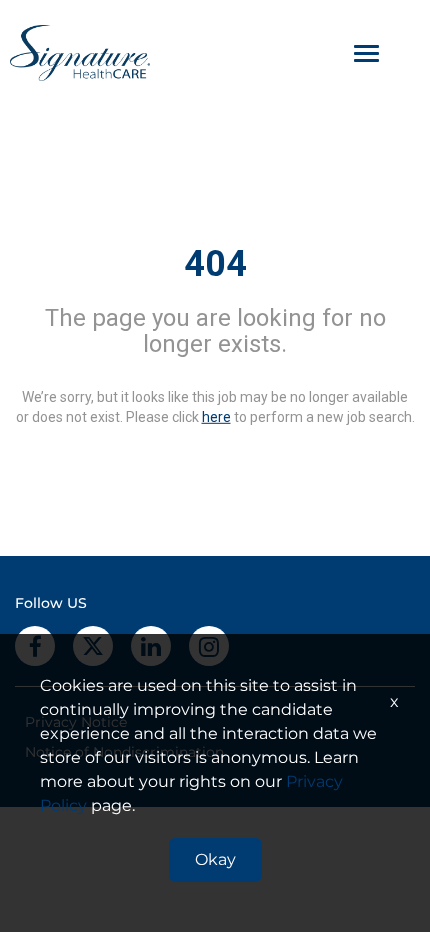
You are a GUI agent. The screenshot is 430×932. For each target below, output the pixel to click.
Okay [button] (215, 859)
